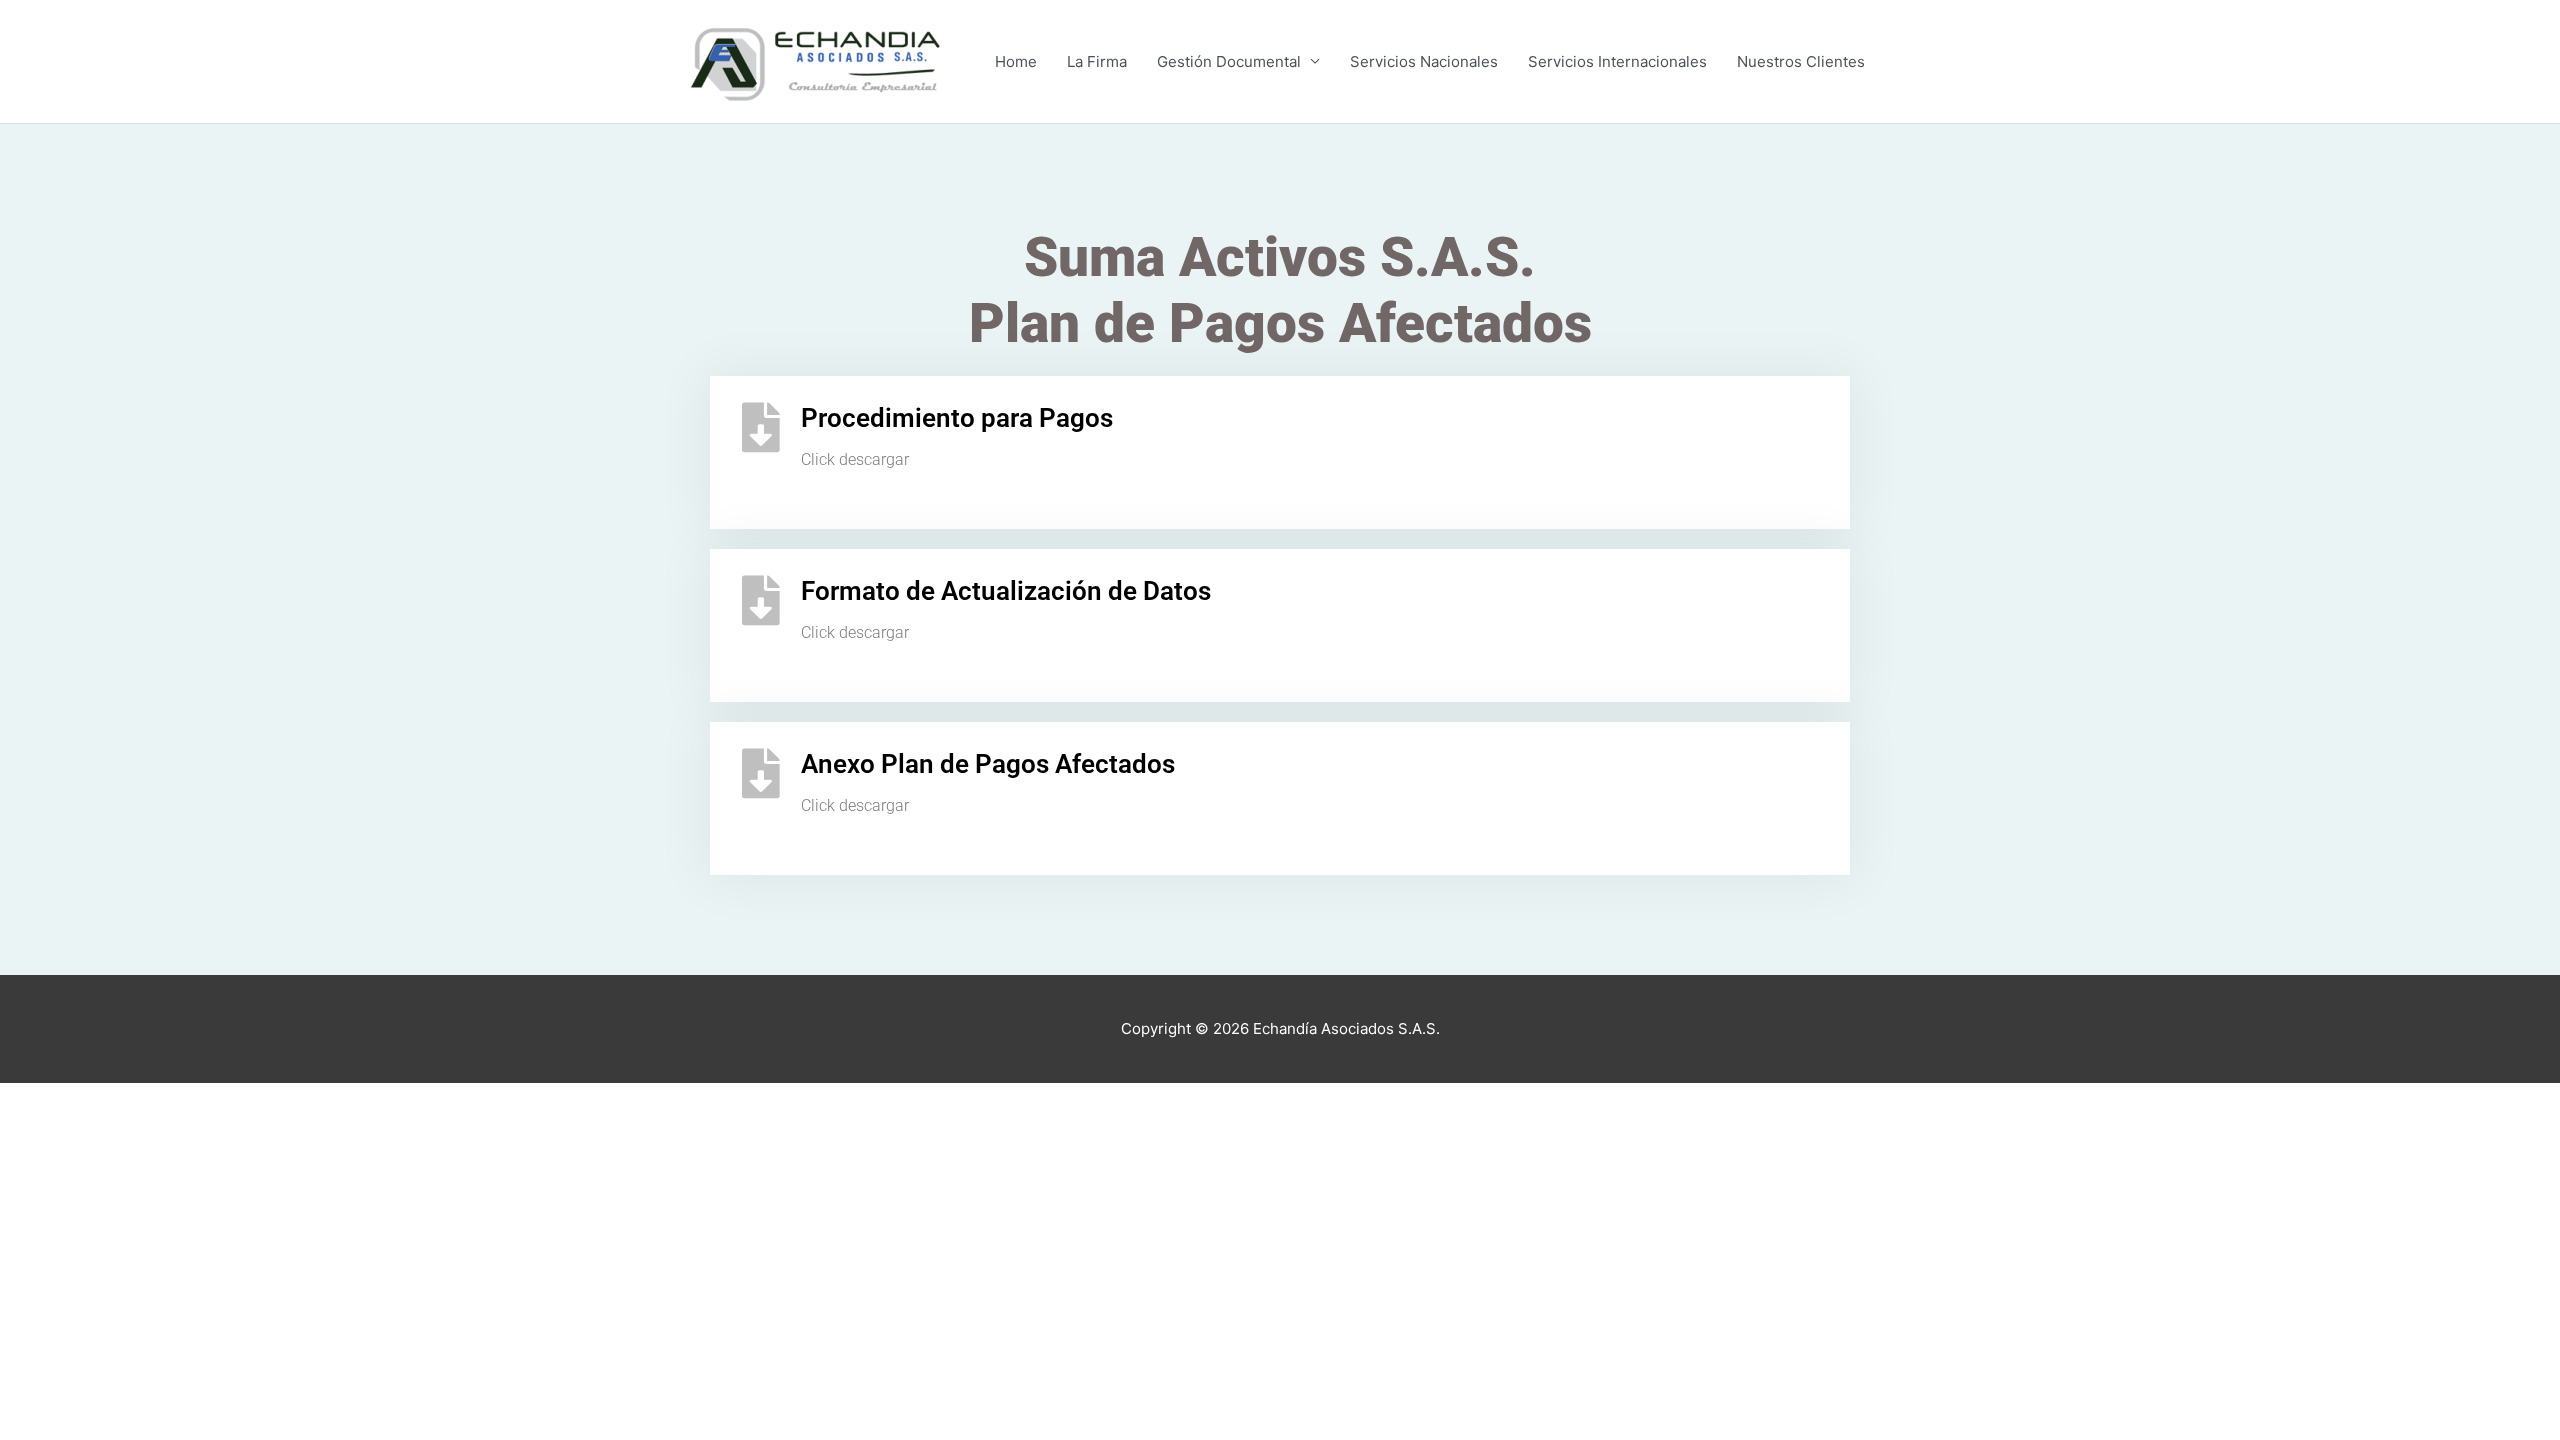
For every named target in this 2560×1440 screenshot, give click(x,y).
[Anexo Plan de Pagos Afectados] (761, 773)
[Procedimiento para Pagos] (761, 427)
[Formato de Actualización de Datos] (761, 600)
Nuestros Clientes (1801, 61)
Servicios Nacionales (1424, 61)
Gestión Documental (1229, 61)
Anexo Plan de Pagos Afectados (988, 764)
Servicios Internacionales (1617, 61)
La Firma (1097, 61)
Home (1016, 61)
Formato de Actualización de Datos (1006, 591)
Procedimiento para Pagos (957, 418)
